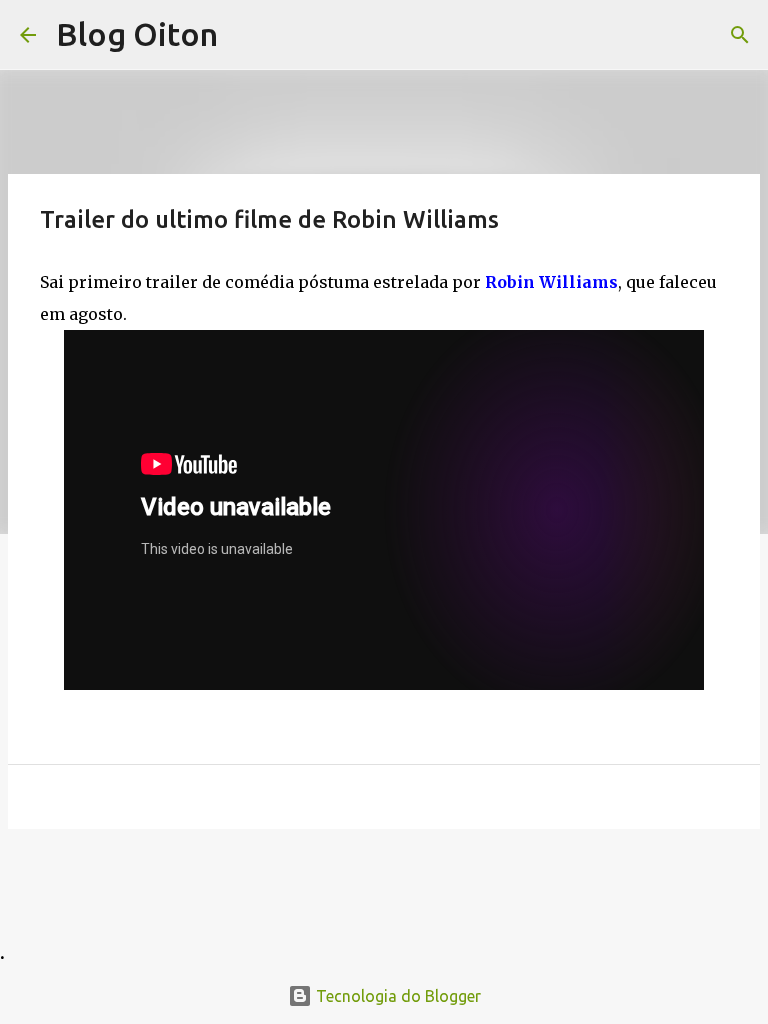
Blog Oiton (137, 34)
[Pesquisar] (740, 35)
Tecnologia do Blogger (396, 996)
